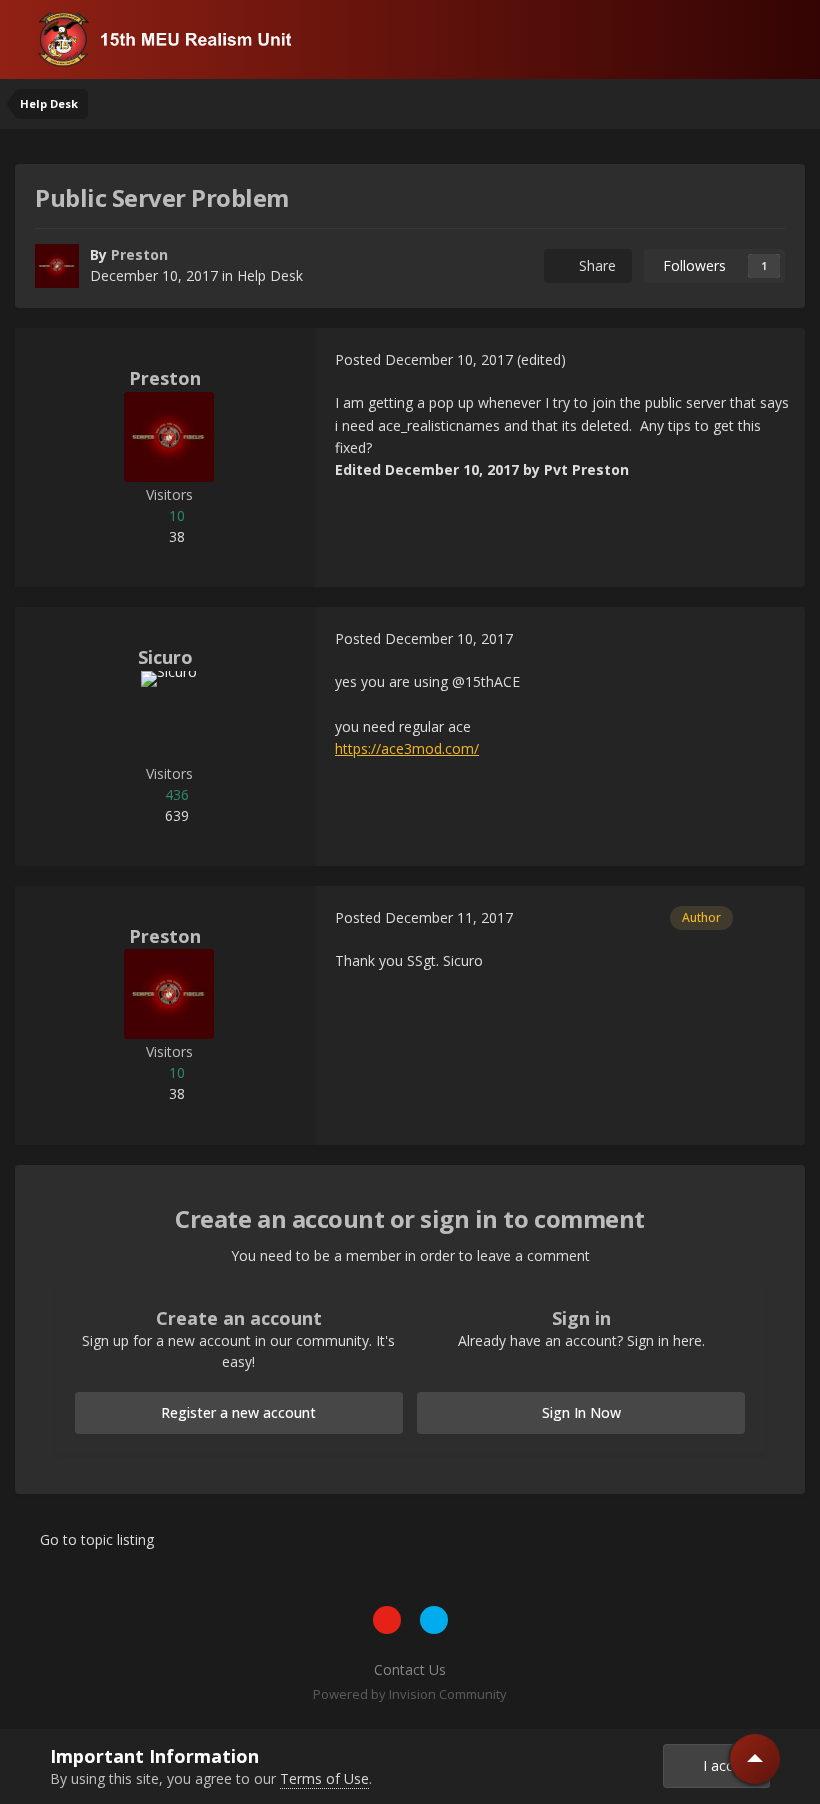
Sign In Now (581, 1412)
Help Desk (270, 275)
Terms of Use (324, 1778)
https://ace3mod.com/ (407, 748)
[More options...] (769, 360)
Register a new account (238, 1412)
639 (175, 815)
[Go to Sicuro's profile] (169, 716)
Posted (424, 359)
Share (593, 265)
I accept (724, 1765)
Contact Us (410, 1669)
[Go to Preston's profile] (57, 266)
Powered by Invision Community (410, 1694)
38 (175, 536)
